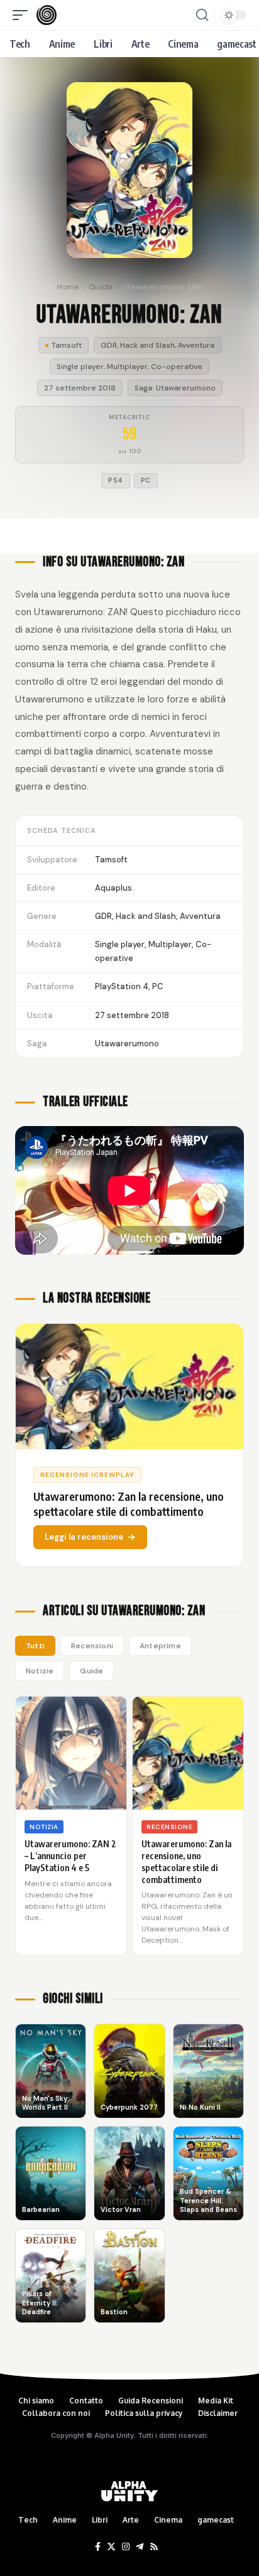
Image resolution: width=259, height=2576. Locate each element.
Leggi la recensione (84, 1537)
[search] (202, 15)
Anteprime (160, 1646)
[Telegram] (140, 2547)
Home (68, 287)
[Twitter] (111, 2547)
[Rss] (154, 2547)
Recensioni (92, 1646)
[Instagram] (126, 2547)
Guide (91, 1671)
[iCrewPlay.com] (47, 15)
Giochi (101, 287)
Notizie (40, 1671)
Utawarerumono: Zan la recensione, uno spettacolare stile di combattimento (186, 1862)
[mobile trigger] (23, 15)
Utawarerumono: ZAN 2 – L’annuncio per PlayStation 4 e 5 (70, 1856)
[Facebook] (98, 2547)
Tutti (35, 1646)
